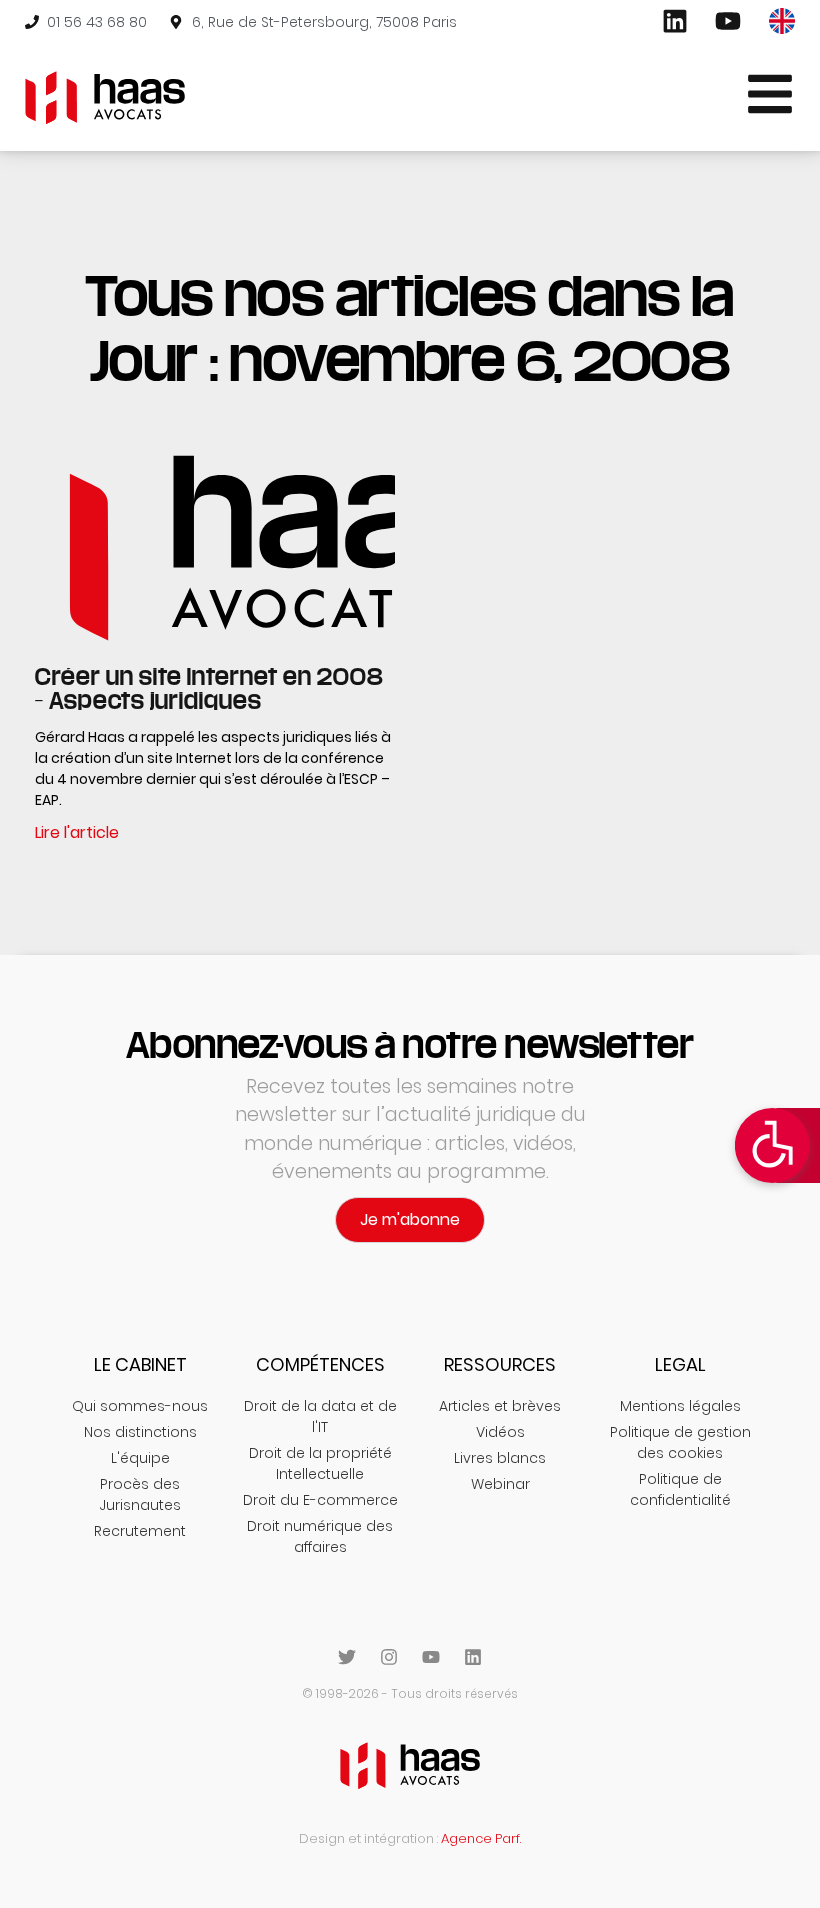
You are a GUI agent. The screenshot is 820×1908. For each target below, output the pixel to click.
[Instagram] (389, 1657)
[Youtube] (431, 1657)
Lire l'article (77, 832)
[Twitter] (347, 1657)
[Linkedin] (473, 1657)
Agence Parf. (481, 1838)
